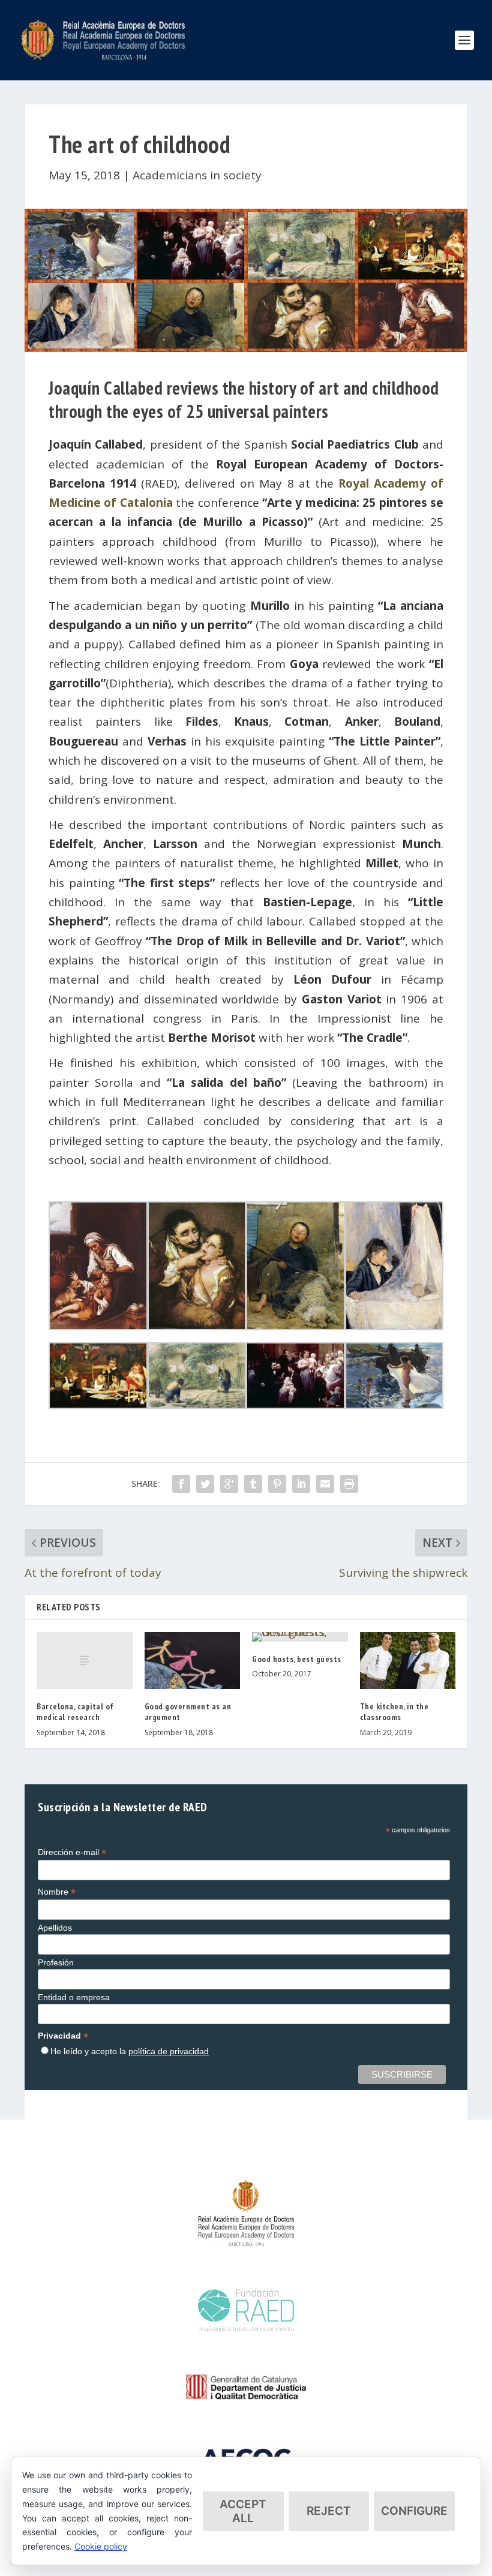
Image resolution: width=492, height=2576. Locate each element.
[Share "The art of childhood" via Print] (349, 1484)
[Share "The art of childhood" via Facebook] (181, 1484)
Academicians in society (197, 175)
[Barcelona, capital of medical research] (85, 1661)
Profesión (56, 1962)
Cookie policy (101, 2546)
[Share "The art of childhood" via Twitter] (205, 1484)
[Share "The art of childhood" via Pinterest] (277, 1484)
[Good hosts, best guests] (300, 1637)
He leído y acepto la (130, 2051)
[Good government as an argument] (193, 1661)
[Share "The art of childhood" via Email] (325, 1484)
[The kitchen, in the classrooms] (408, 1661)
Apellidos (55, 1928)
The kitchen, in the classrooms (394, 1712)
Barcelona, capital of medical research (75, 1712)
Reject (329, 2511)
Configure (414, 2511)
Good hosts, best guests (297, 1659)
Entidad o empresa (74, 1997)
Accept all (243, 2511)
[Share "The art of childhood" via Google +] (229, 1484)
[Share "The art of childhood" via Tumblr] (253, 1484)
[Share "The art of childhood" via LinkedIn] (301, 1484)
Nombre (57, 1892)
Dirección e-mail (72, 1852)
